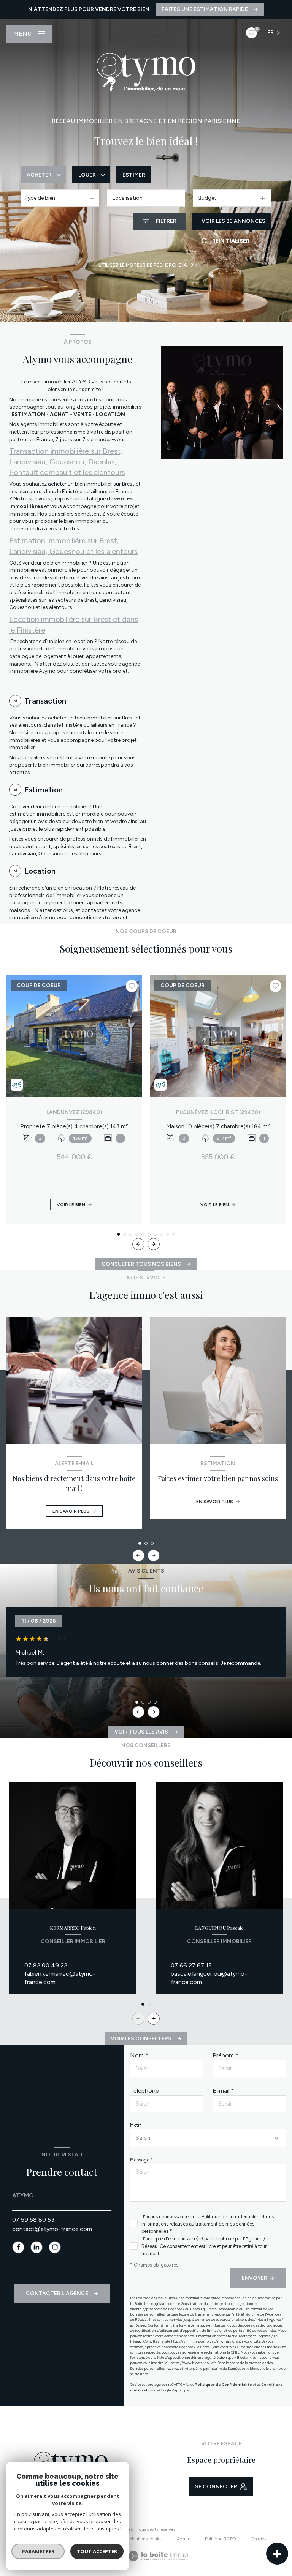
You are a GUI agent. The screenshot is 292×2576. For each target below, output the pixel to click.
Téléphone (144, 2091)
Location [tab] (40, 871)
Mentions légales (146, 2539)
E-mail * (223, 2091)
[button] (154, 1244)
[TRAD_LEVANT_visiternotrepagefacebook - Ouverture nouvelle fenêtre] (18, 2247)
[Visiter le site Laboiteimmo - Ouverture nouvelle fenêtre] (158, 2556)
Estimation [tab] (44, 790)
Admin (184, 2539)
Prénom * (225, 2055)
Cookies (258, 2539)
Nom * (139, 2055)
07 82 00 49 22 (46, 1965)
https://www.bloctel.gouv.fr (193, 2363)
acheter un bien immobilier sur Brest (91, 484)
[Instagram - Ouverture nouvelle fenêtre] (55, 2247)
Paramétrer (38, 2551)
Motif (136, 2125)
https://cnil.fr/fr (184, 2341)
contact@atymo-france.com (52, 2229)
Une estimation (111, 563)
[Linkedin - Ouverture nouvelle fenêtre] (36, 2247)
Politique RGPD (221, 2539)
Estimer (134, 175)
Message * (142, 2160)
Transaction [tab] (45, 701)
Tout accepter (97, 2551)
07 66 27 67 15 (191, 1965)
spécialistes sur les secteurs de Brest (97, 846)
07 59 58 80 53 (33, 2220)
